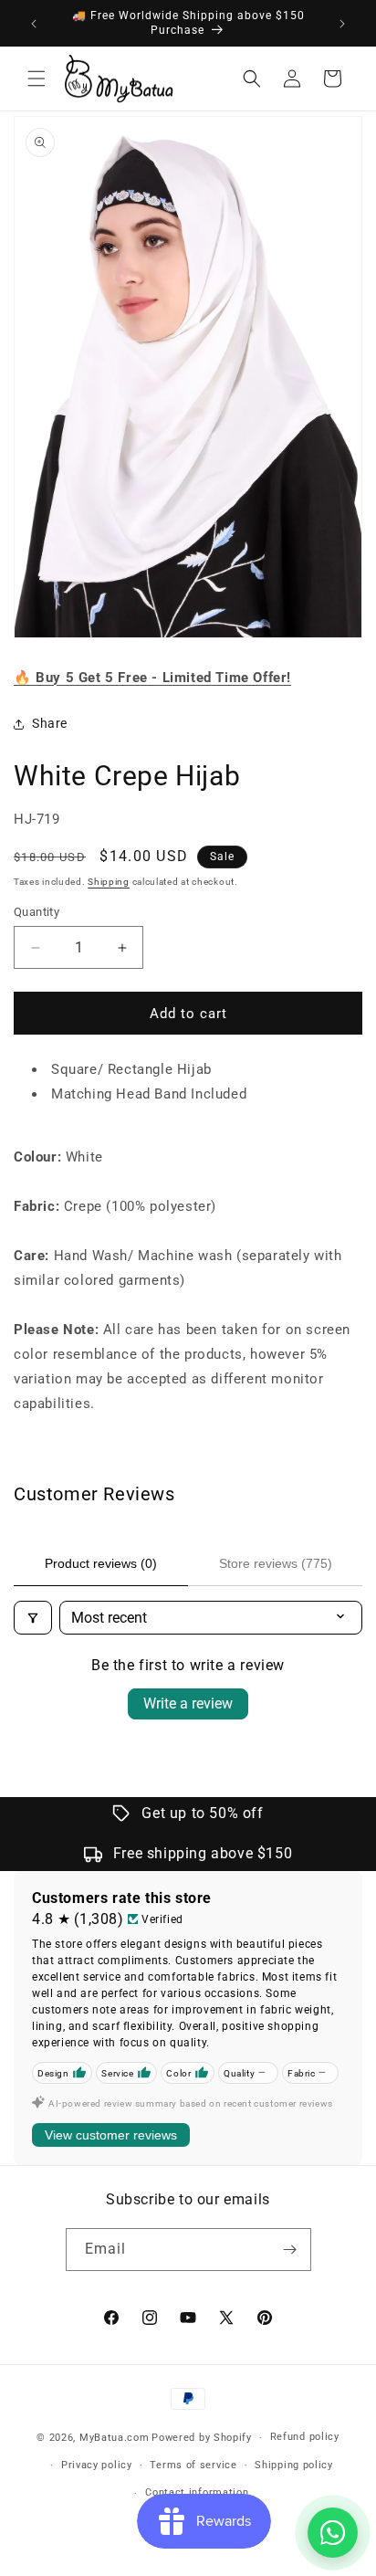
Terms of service (193, 2465)
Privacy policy (97, 2465)
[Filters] (33, 1618)
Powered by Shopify (202, 2438)
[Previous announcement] (34, 24)
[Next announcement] (342, 24)
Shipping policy (294, 2465)
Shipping (109, 882)
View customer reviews (111, 2135)
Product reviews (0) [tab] (101, 1563)
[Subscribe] (290, 2250)
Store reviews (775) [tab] (276, 1563)
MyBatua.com (115, 2438)
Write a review (188, 1703)
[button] (37, 79)
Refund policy (305, 2437)
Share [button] (50, 723)
